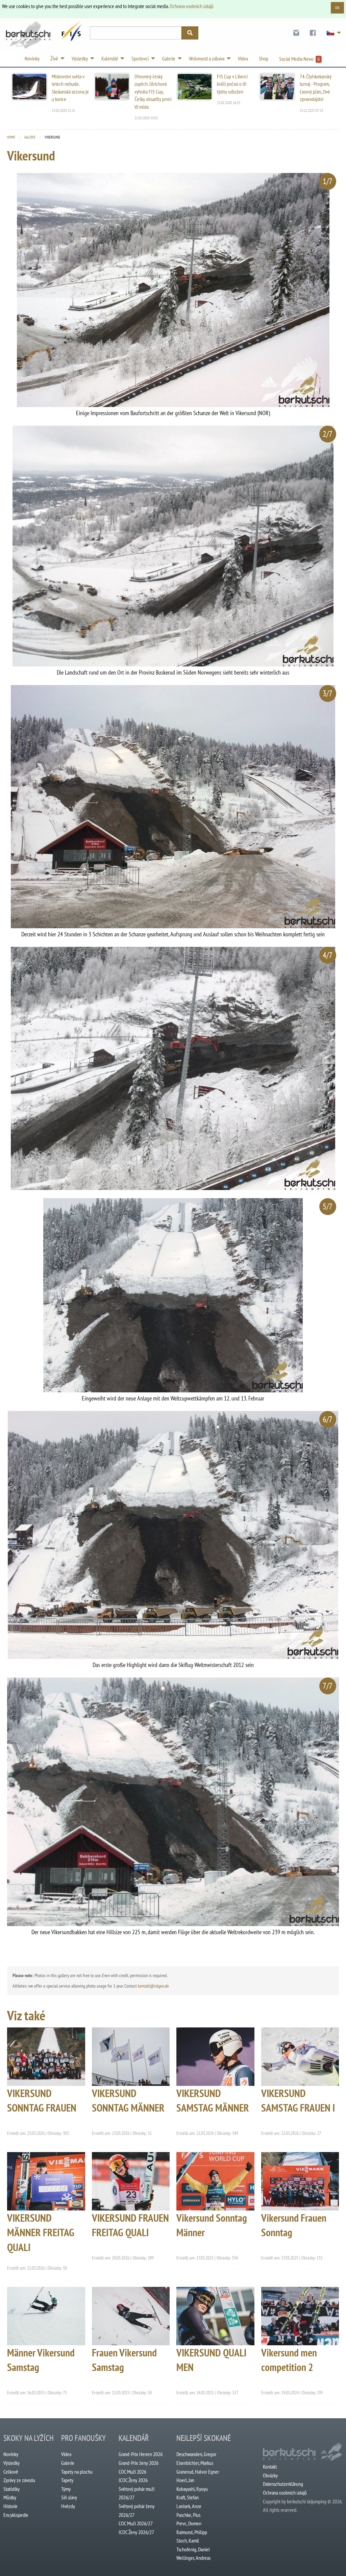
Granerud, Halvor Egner (198, 2472)
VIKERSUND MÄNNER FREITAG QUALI (41, 2232)
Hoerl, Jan (185, 2480)
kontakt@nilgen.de (153, 1986)
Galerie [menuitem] (169, 58)
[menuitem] (296, 33)
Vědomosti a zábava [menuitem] (207, 58)
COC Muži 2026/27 (136, 2523)
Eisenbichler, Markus (195, 2463)
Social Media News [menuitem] (299, 59)
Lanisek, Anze (189, 2506)
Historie (10, 2506)
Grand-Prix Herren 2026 (141, 2454)
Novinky (11, 2454)
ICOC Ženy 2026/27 (136, 2532)
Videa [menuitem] (243, 58)
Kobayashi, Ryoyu (192, 2489)
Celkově (11, 2472)
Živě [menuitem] (54, 58)
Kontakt (270, 2467)
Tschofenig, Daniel (193, 2549)
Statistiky (11, 2489)
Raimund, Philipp (192, 2532)
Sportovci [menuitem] (140, 58)
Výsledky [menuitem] (80, 58)
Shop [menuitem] (264, 58)
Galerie (30, 137)
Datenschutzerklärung (283, 2484)
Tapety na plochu (77, 2472)
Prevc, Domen (189, 2523)
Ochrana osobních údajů (192, 6)
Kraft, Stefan (188, 2497)
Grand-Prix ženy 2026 (139, 2463)
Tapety (67, 2480)
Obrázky (270, 2475)
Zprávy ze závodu (19, 2480)
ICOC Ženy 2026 (133, 2480)
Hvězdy (68, 2506)
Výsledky (11, 2463)
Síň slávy (69, 2497)
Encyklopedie (16, 2515)
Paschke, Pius (188, 2515)
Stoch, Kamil (188, 2541)
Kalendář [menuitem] (110, 58)
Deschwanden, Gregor (196, 2454)
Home (11, 137)
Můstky (10, 2497)
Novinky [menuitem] (32, 58)
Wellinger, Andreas (193, 2558)
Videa (66, 2454)
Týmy (66, 2489)
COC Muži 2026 (132, 2472)
